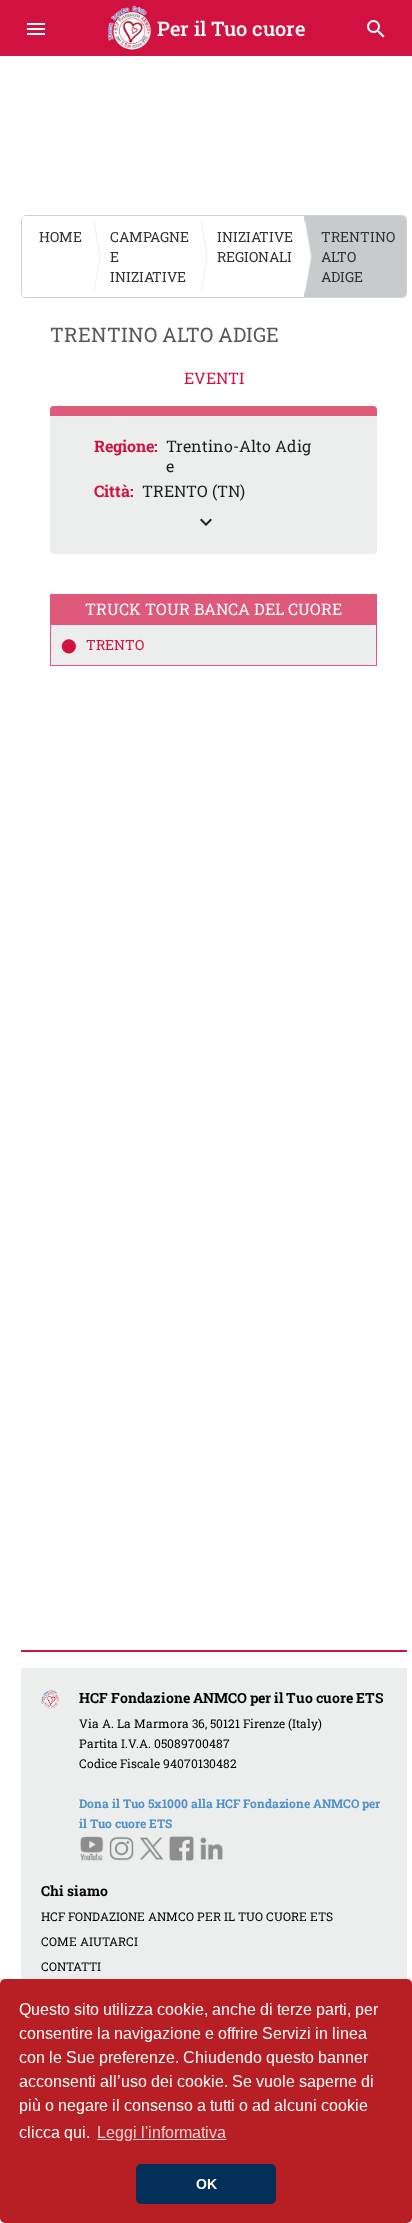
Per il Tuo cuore (206, 28)
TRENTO (113, 644)
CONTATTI (71, 1966)
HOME (60, 236)
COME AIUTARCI (89, 1941)
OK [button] (206, 2184)
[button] (213, 485)
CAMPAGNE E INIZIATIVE (149, 256)
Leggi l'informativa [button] (161, 2132)
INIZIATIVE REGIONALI (255, 246)
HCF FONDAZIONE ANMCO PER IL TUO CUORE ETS (187, 1916)
